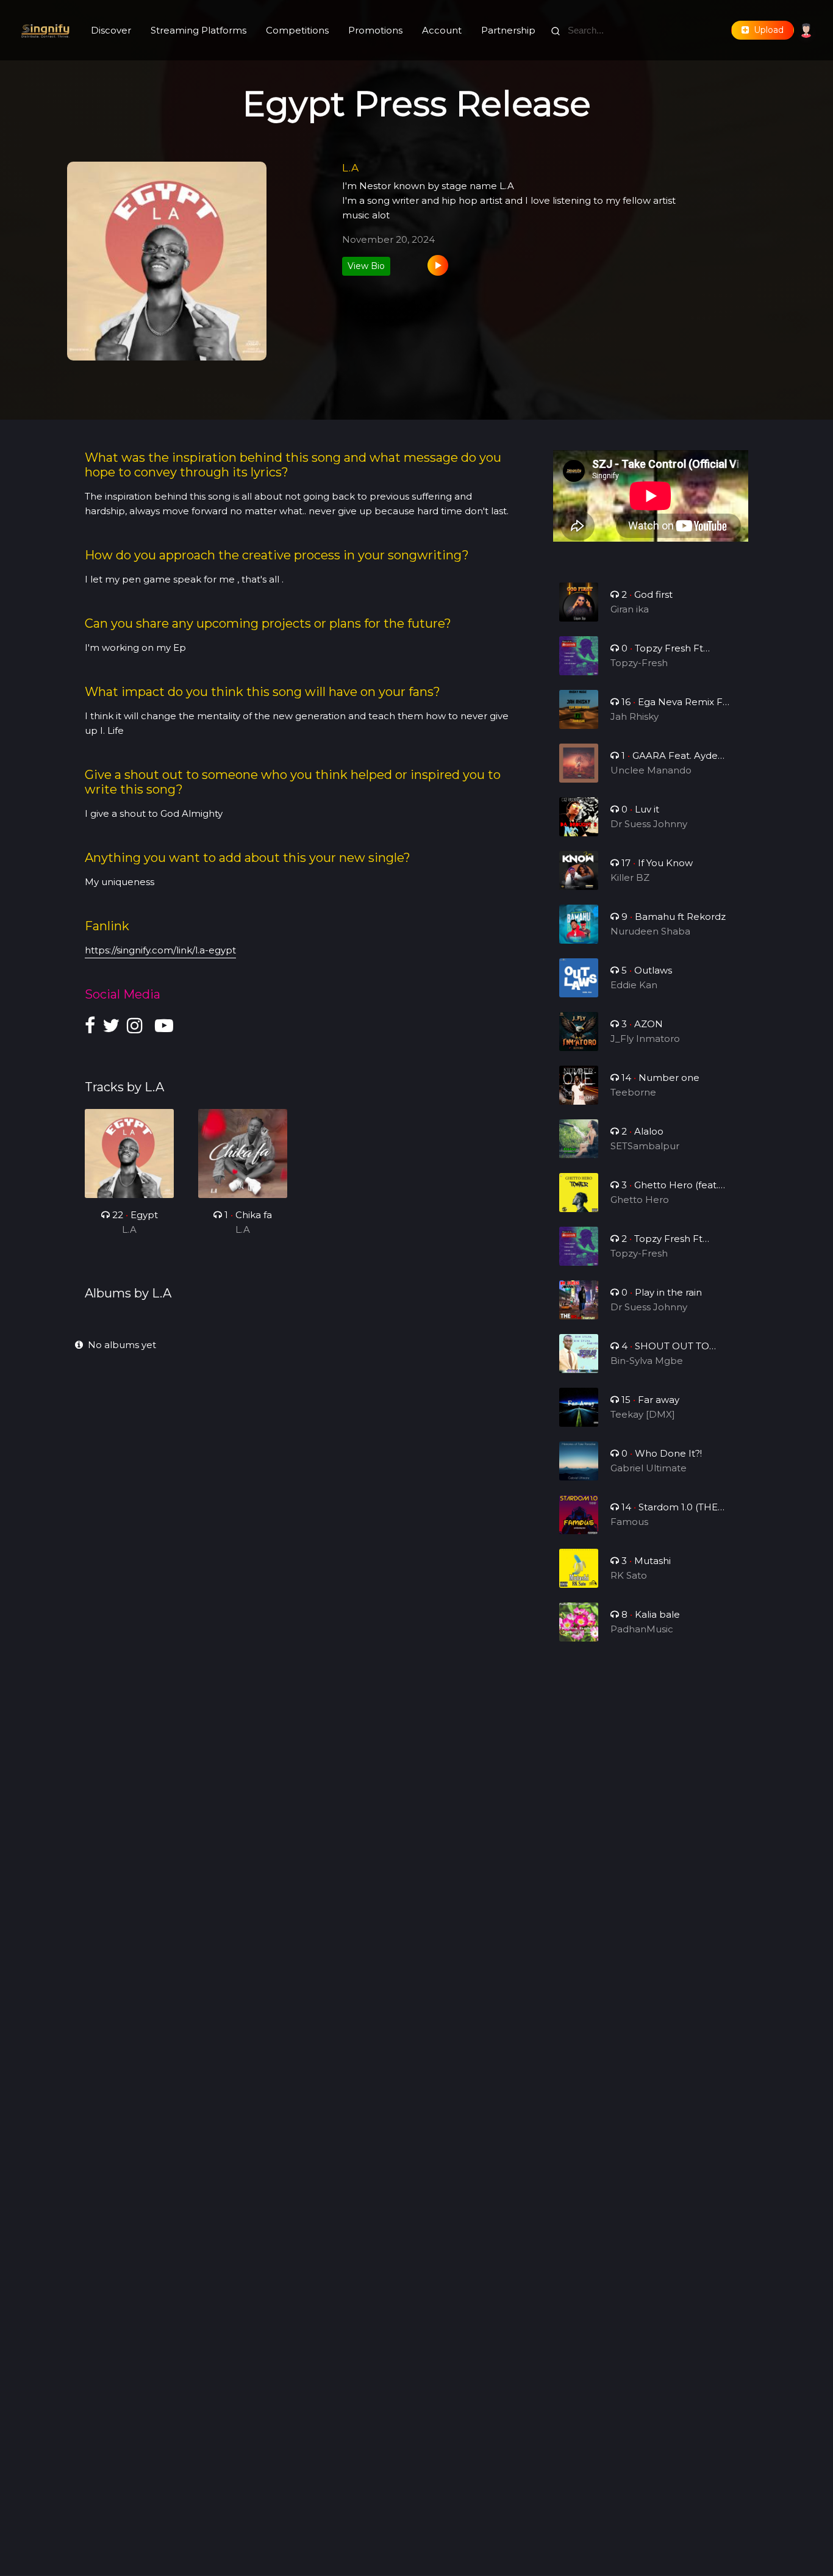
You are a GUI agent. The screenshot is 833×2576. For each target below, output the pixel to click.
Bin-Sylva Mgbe (647, 1361)
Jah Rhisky (635, 716)
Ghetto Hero (640, 1200)
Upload (766, 30)
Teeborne (633, 1092)
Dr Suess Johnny (649, 824)
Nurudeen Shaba (650, 931)
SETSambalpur (645, 1146)
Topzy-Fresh (639, 663)
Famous (629, 1522)
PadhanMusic (642, 1629)
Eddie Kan (634, 985)
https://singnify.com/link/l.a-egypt (160, 950)
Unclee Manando (651, 770)
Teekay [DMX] (643, 1414)
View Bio (366, 266)
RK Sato (629, 1575)
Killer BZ (630, 877)
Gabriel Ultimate (649, 1468)
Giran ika (630, 609)
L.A (129, 1229)
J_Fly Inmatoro (645, 1039)
